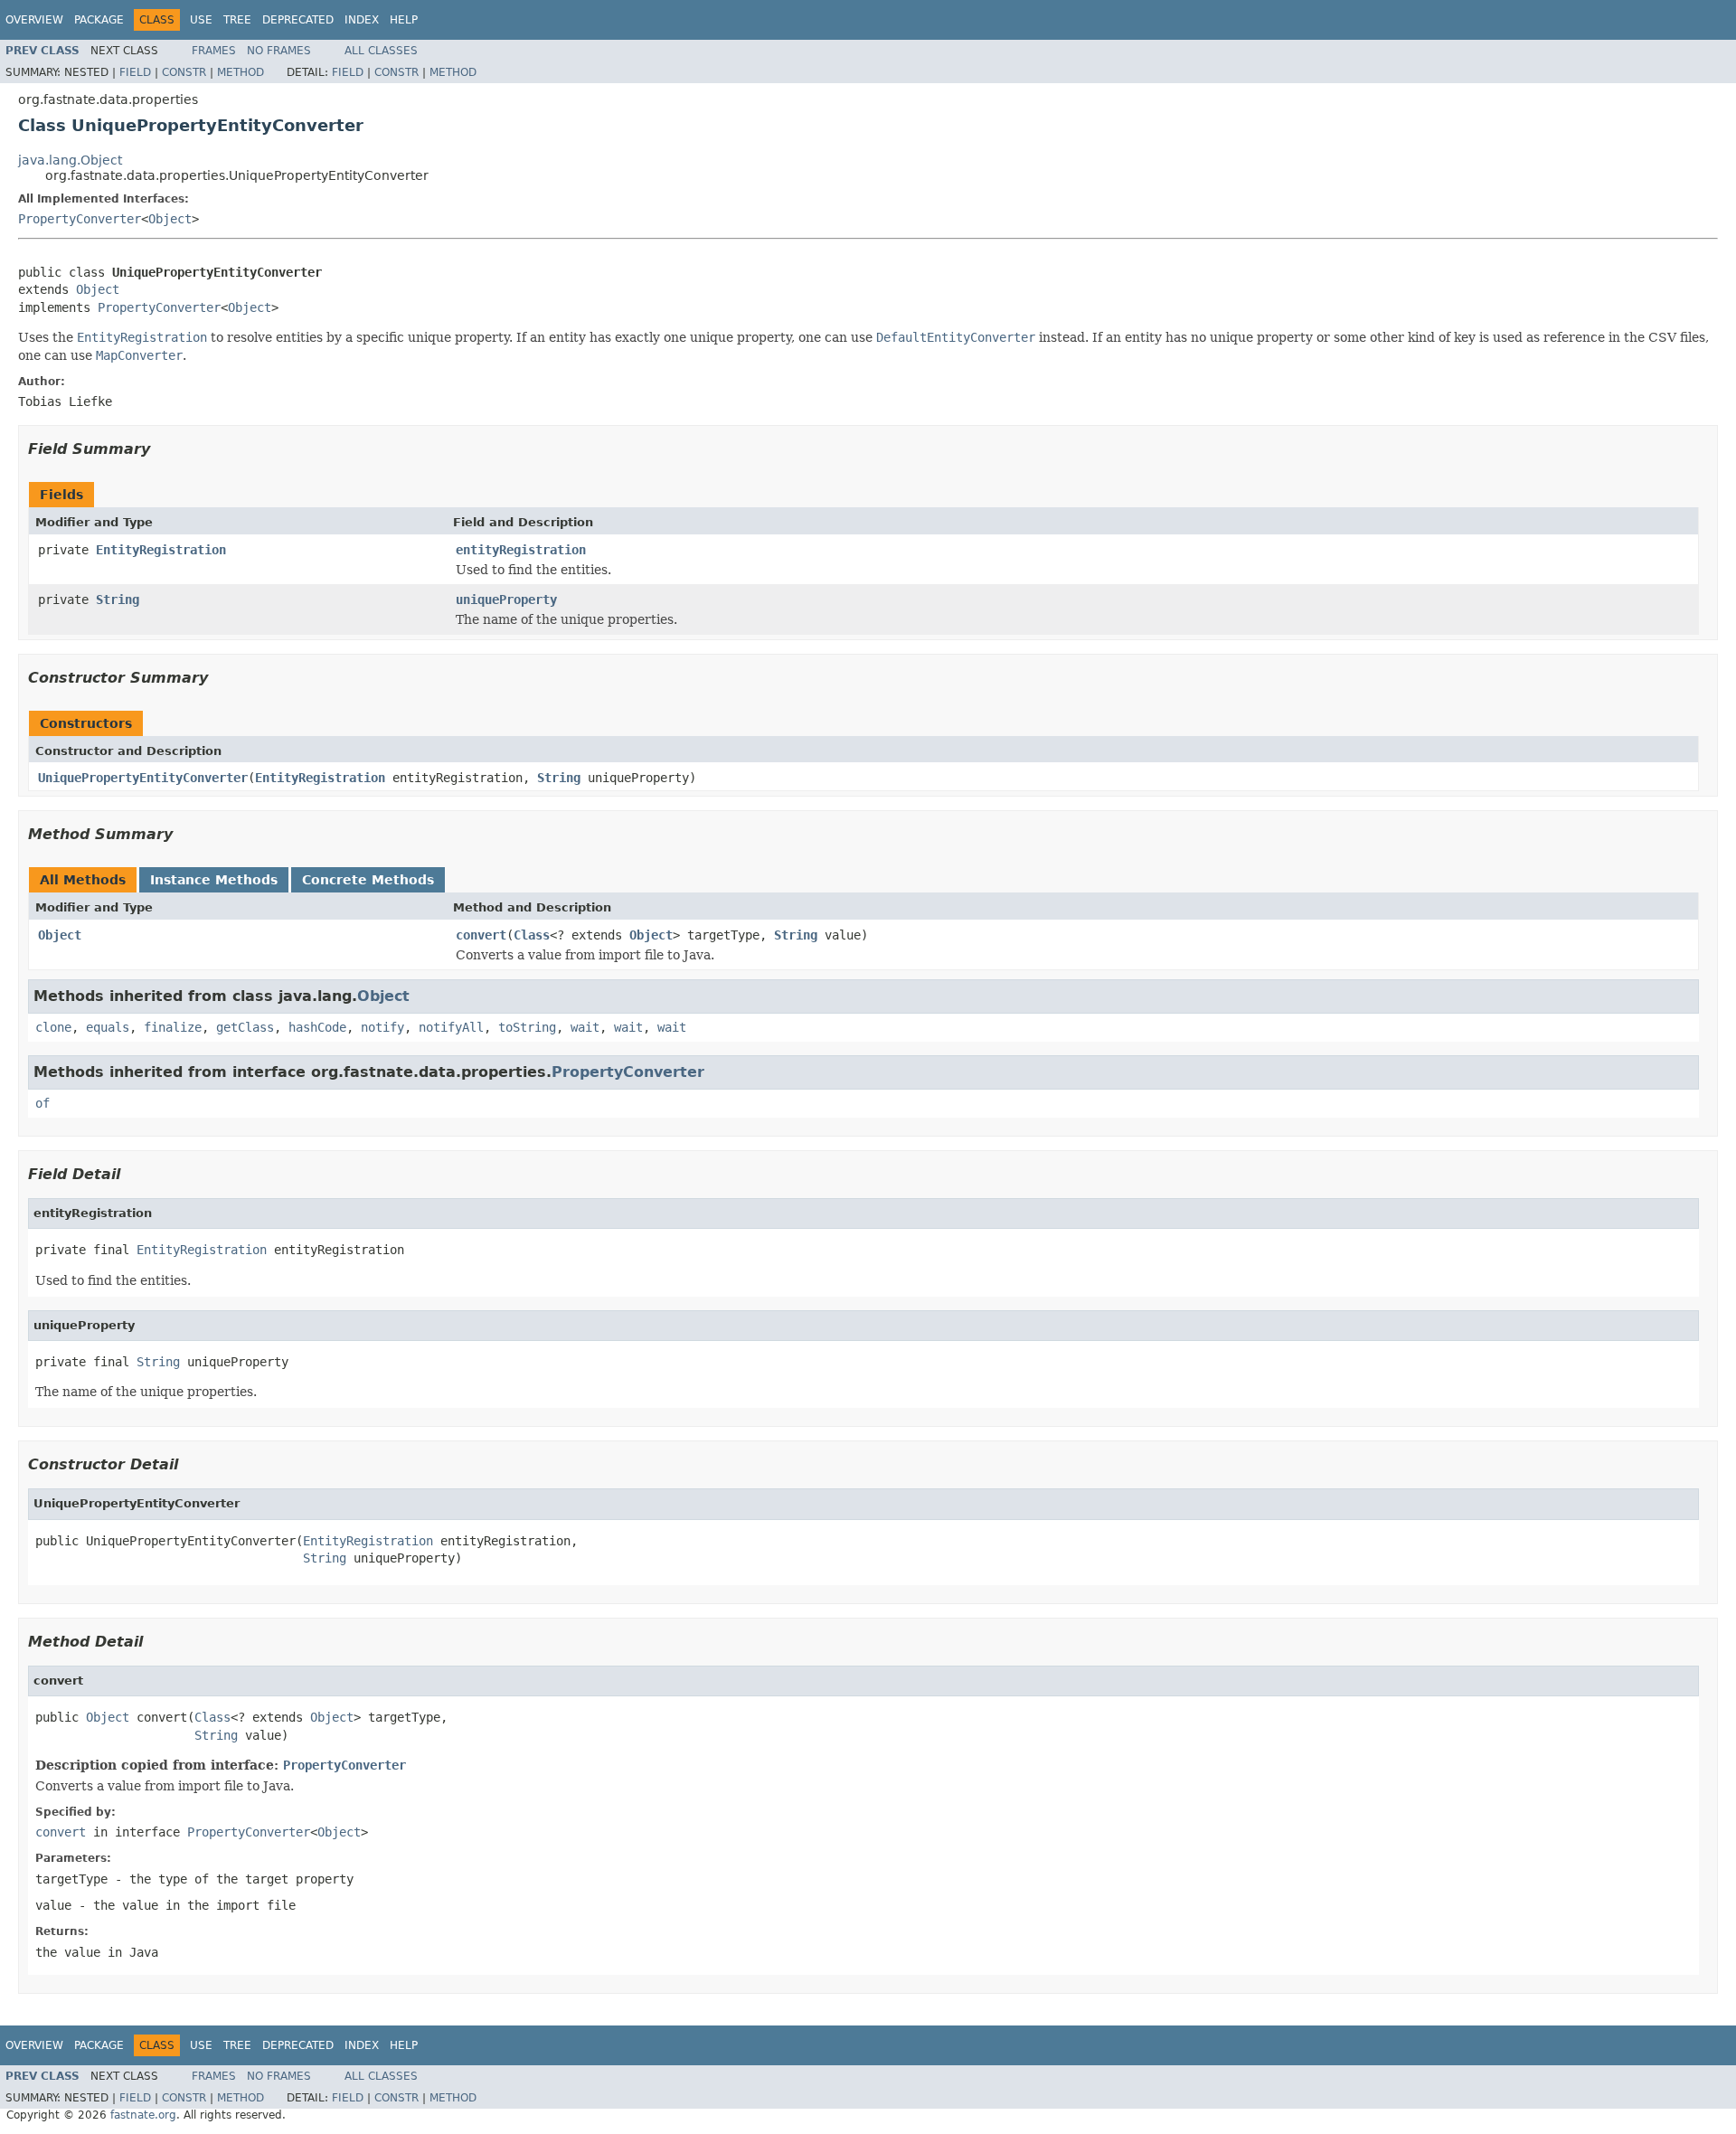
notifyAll (451, 1027)
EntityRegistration (161, 550)
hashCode (317, 1027)
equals (108, 1027)
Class (532, 935)
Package (99, 20)
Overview (34, 20)
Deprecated (298, 20)
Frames (214, 51)
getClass (245, 1027)
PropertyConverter (80, 219)
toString (527, 1027)
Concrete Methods (368, 880)
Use (201, 20)
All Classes (381, 51)
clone (53, 1027)
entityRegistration (521, 550)
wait (585, 1027)
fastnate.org (143, 2115)
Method (241, 72)
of (42, 1103)
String (118, 600)
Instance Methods (214, 880)
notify (382, 1027)
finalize (173, 1027)
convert (481, 935)
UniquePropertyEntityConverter (143, 778)
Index (362, 20)
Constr (184, 72)
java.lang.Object (70, 160)
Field (135, 72)
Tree (237, 20)
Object (170, 219)
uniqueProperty (506, 600)
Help (404, 20)
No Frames (279, 51)
